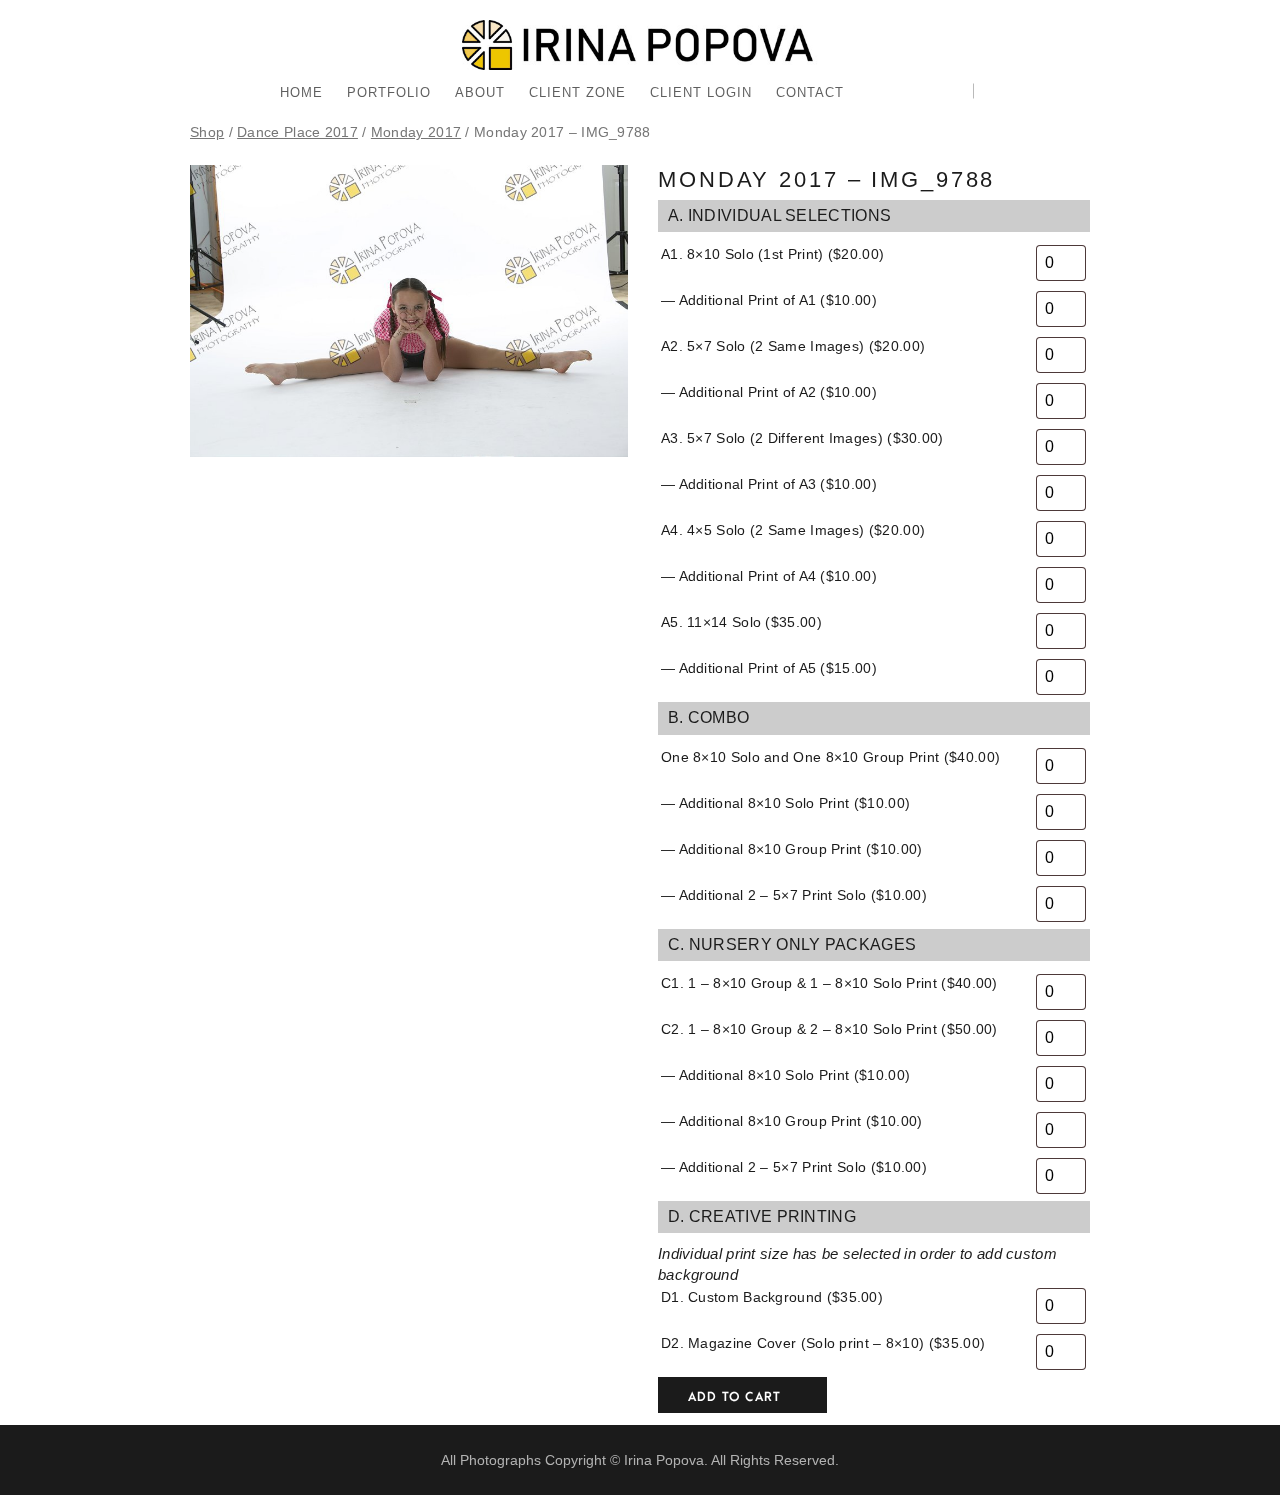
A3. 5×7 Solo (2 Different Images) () (802, 438)
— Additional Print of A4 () (769, 576)
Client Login (701, 92)
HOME (301, 92)
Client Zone (577, 92)
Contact (810, 92)
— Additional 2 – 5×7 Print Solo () (794, 895)
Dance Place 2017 (297, 132)
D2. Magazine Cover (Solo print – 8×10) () (823, 1343)
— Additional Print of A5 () (769, 668)
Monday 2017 (416, 132)
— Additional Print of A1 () (769, 300)
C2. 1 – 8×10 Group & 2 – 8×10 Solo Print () (829, 1029)
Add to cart (734, 1397)
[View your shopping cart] (987, 93)
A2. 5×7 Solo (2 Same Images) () (793, 346)
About (480, 92)
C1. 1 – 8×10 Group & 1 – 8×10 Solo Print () (829, 983)
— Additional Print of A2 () (769, 392)
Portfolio (389, 92)
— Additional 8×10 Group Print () (791, 849)
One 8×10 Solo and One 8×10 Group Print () (830, 757)
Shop (207, 132)
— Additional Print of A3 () (769, 484)
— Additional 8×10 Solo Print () (785, 803)
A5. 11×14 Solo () (741, 622)
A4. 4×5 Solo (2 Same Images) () (793, 530)
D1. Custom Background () (772, 1297)
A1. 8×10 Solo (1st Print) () (772, 254)
